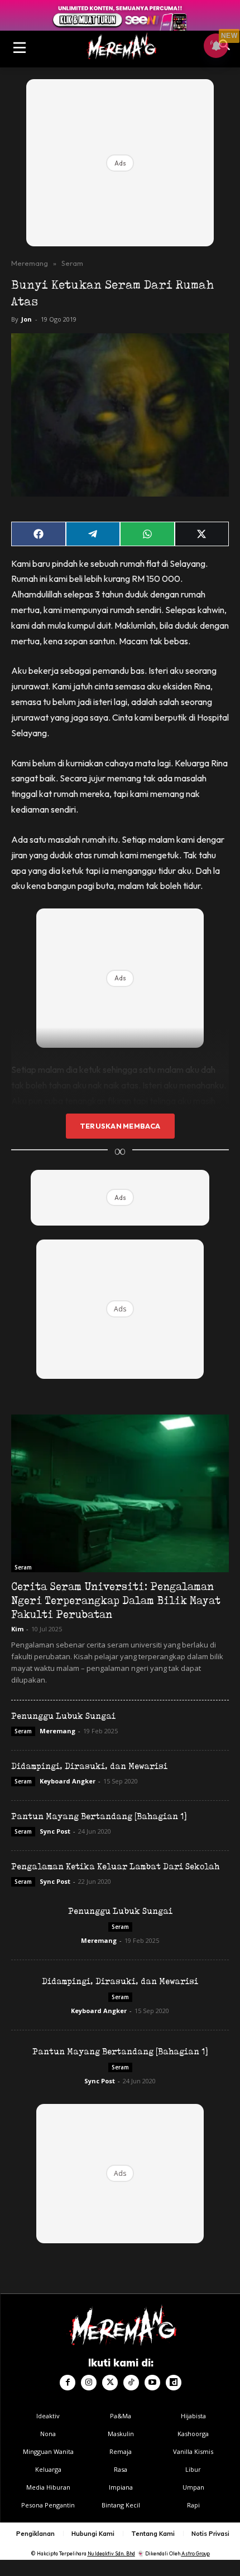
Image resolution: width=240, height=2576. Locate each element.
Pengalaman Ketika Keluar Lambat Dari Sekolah (115, 1866)
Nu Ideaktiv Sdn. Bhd (111, 2553)
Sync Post (55, 1831)
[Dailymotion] (174, 2383)
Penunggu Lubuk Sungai (63, 1716)
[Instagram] (89, 2383)
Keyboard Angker (68, 1781)
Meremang (30, 263)
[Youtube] (152, 2383)
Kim (17, 1629)
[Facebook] (68, 2383)
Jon (27, 319)
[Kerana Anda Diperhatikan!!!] (120, 46)
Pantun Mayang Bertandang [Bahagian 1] (99, 1816)
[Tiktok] (131, 2383)
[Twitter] (110, 2383)
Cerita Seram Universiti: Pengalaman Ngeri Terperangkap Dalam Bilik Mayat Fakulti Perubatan (116, 1600)
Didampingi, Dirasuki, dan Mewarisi (89, 1766)
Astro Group (196, 2553)
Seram (72, 263)
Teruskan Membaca (120, 1126)
